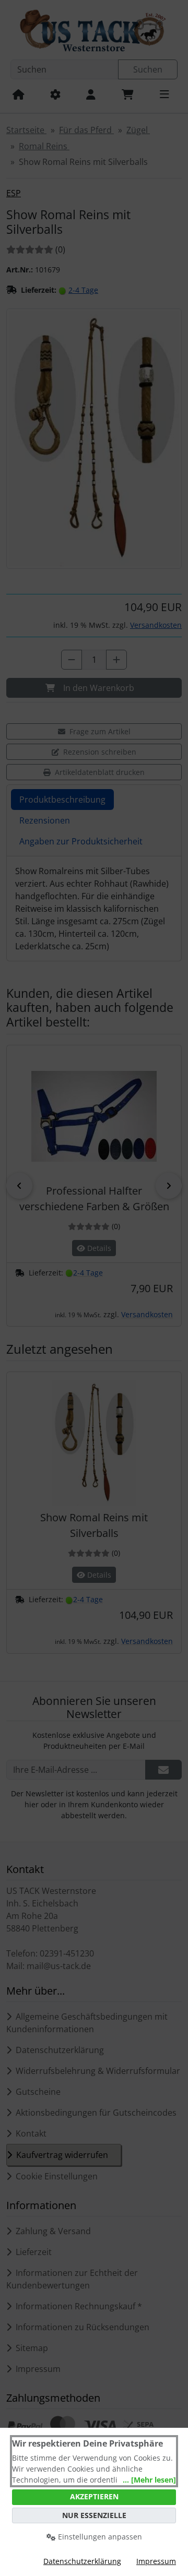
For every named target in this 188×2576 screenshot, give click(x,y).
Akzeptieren (94, 2496)
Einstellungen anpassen (99, 2537)
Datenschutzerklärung (82, 2561)
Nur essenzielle (94, 2515)
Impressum (156, 2561)
